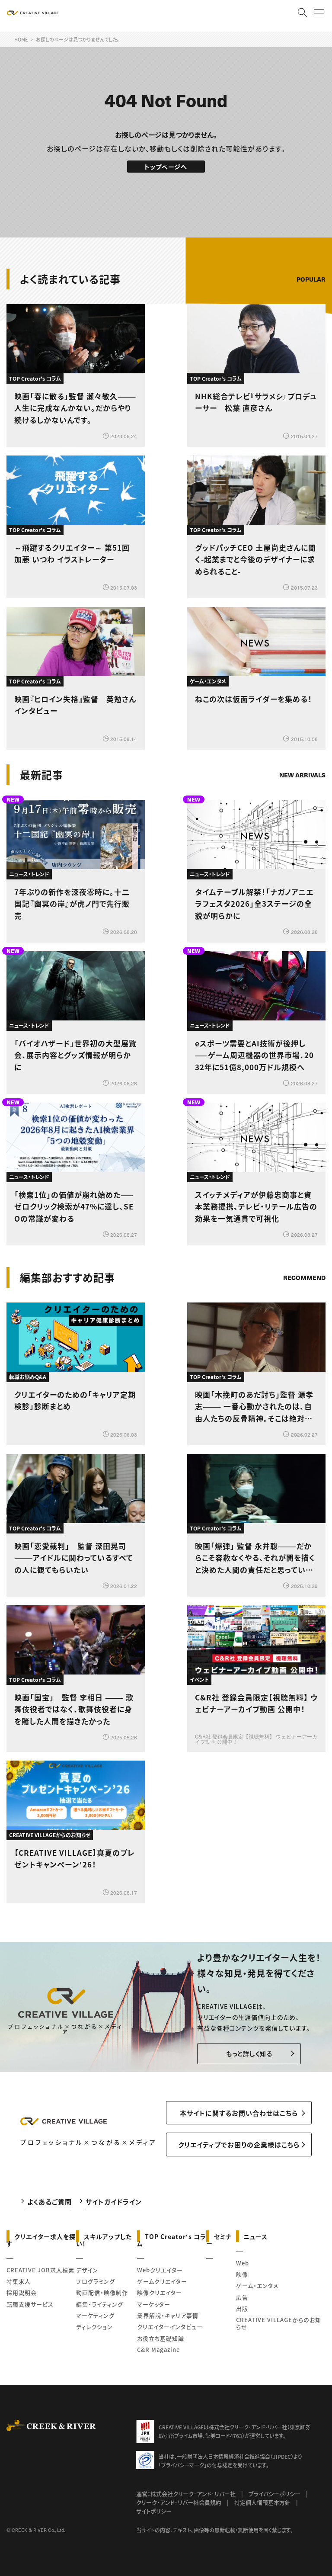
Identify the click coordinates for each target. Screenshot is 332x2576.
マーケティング (95, 2315)
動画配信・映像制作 (102, 2292)
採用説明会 (22, 2292)
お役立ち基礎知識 (161, 2338)
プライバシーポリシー (275, 2494)
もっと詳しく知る (249, 2053)
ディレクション (94, 2327)
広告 (242, 2297)
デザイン (87, 2270)
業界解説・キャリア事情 (168, 2315)
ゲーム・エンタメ (257, 2286)
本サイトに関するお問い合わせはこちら (239, 2113)
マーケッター (154, 2304)
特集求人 (19, 2281)
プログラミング (96, 2281)
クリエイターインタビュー (170, 2327)
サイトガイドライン (114, 2202)
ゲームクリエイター (162, 2281)
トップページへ (166, 167)
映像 (242, 2274)
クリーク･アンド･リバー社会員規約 (179, 2502)
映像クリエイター (160, 2292)
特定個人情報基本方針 (262, 2502)
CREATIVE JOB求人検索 (40, 2270)
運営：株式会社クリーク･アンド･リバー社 (186, 2494)
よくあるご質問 (49, 2202)
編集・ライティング (100, 2304)
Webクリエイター (160, 2270)
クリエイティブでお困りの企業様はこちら (239, 2145)
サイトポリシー (154, 2511)
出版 (242, 2308)
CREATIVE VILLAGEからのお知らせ (279, 2323)
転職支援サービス (30, 2304)
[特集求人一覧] (303, 1253)
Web (243, 2263)
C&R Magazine (158, 2350)
